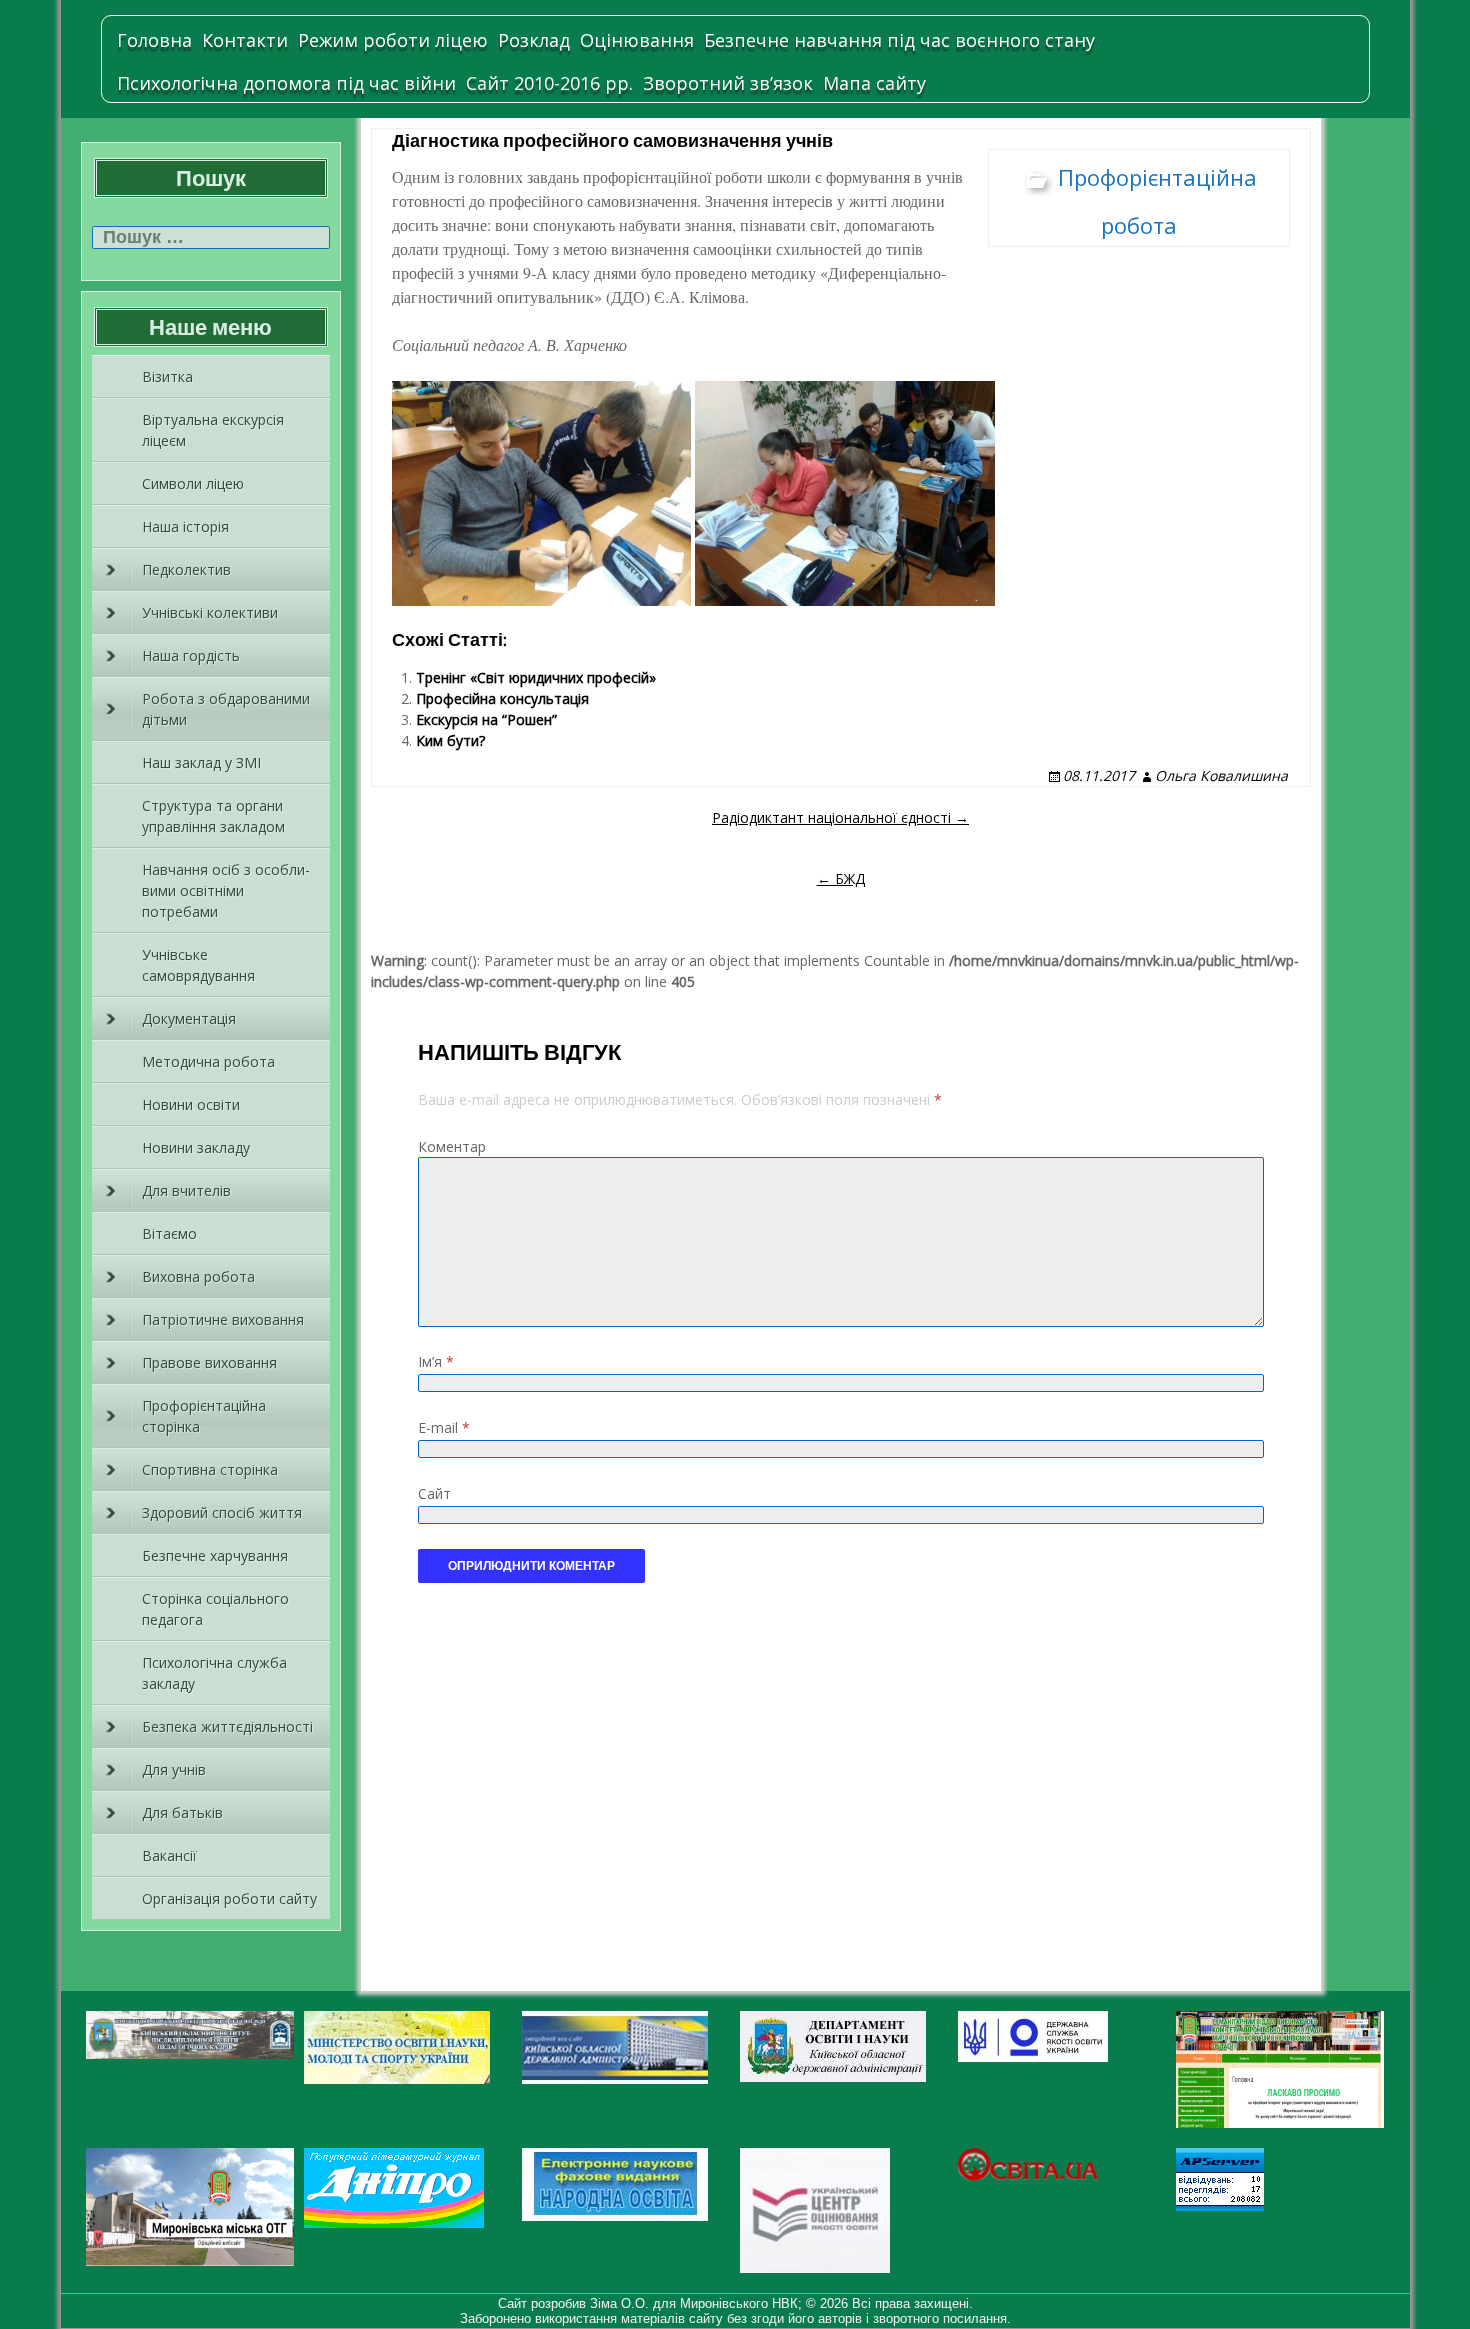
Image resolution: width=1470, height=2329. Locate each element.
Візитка (167, 376)
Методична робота (208, 1061)
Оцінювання (637, 40)
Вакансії (169, 1855)
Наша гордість (191, 655)
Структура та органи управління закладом (213, 816)
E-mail (444, 1427)
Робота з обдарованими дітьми (226, 709)
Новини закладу (196, 1147)
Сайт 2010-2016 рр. (549, 83)
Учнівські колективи (210, 612)
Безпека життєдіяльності (227, 1726)
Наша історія (185, 526)
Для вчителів (186, 1190)
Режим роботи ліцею (393, 40)
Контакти (245, 40)
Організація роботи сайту (229, 1898)
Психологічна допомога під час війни (286, 83)
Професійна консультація (502, 698)
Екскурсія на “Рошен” (486, 719)
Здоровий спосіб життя (222, 1512)
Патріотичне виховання (223, 1319)
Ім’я (436, 1361)
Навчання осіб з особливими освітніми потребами (226, 890)
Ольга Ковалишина (1221, 775)
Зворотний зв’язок (728, 83)
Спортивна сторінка (210, 1469)
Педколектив (186, 569)
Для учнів (174, 1769)
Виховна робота (198, 1276)
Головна (154, 40)
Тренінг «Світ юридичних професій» (536, 677)
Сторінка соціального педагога (215, 1609)
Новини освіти (191, 1104)
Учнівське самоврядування (198, 965)
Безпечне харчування (215, 1555)
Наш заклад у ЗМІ (201, 762)
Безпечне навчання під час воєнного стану (899, 40)
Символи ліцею (193, 483)
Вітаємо (169, 1233)
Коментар (452, 1146)
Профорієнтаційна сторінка (204, 1416)
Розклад (534, 40)
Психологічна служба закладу (214, 1673)
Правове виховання (209, 1362)
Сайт (434, 1493)
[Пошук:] (211, 237)
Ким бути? (450, 740)
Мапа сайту (874, 83)
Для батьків (182, 1812)
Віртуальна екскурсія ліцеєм (213, 430)
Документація (189, 1018)
